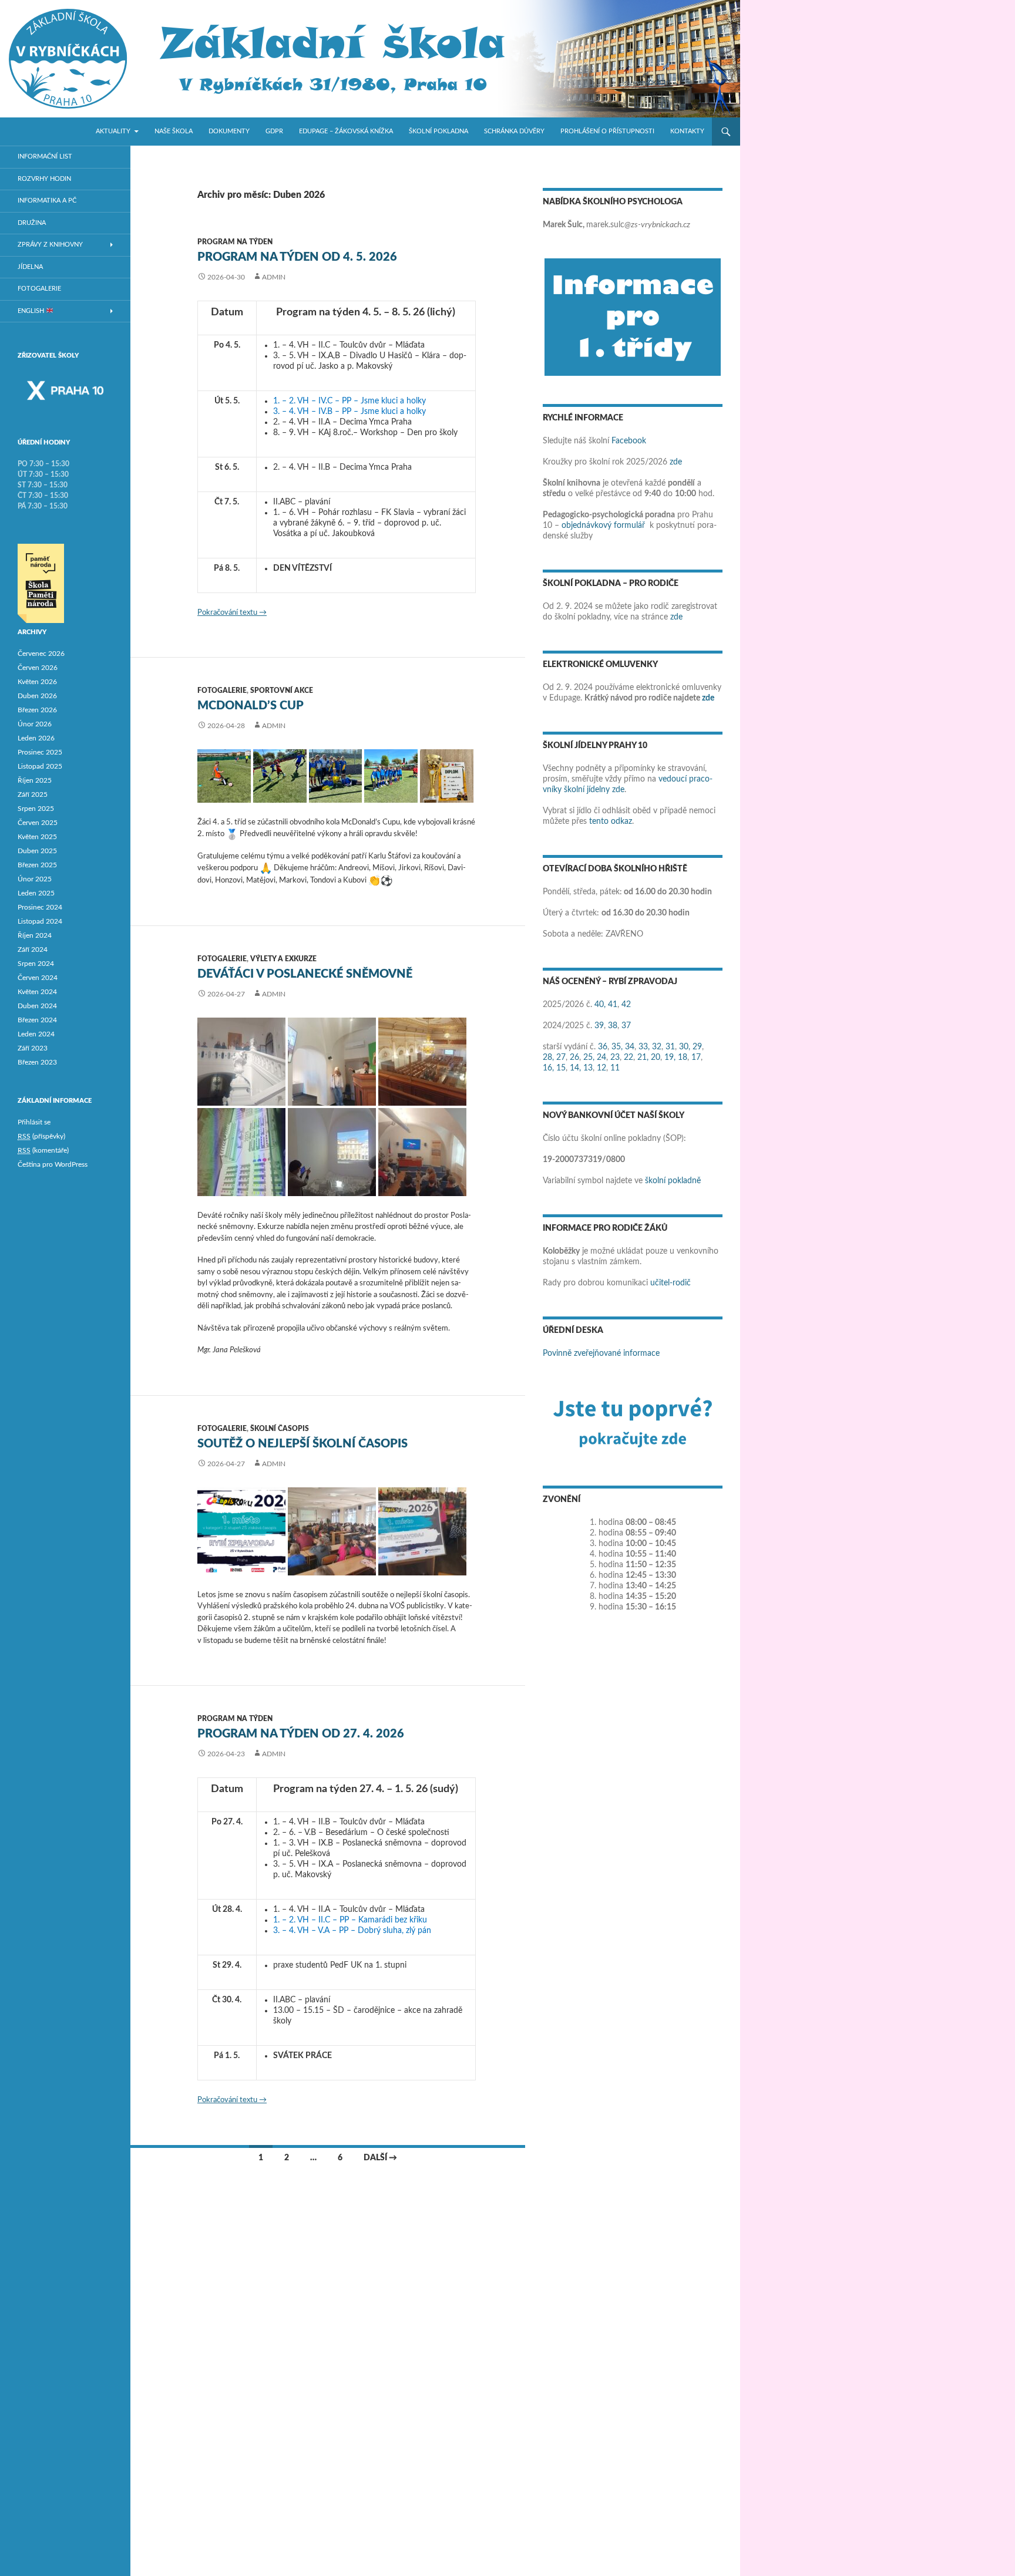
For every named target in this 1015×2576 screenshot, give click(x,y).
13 (588, 1068)
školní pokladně (673, 1181)
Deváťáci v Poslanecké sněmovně (305, 974)
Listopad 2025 (40, 766)
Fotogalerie (222, 691)
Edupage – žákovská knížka (346, 131)
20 (656, 1058)
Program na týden (235, 242)
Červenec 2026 (41, 654)
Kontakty (687, 131)
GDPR (274, 131)
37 (626, 1026)
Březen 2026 (37, 710)
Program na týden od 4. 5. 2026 (297, 257)
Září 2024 (33, 949)
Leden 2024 (36, 1034)
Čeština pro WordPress (53, 1164)
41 (613, 1005)
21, (643, 1058)
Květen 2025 (37, 837)
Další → (380, 2158)
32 (657, 1047)
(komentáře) (43, 1150)
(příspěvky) (41, 1136)
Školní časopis (280, 1429)
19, (670, 1058)
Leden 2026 (36, 738)
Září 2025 (33, 794)
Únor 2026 (35, 724)
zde (676, 462)
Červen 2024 (38, 978)
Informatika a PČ (47, 201)
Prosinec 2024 (40, 907)
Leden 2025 (36, 893)
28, (548, 1058)
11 (615, 1068)
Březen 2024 (37, 1020)
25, (589, 1058)
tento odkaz (611, 821)
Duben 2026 (37, 696)
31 (670, 1047)
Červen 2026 (38, 668)
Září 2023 (33, 1048)
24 (601, 1058)
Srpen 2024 (36, 964)
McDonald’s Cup (251, 706)
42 (626, 1005)
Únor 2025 (35, 879)
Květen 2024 (37, 992)
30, (685, 1047)
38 (613, 1026)
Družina (32, 223)
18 (683, 1058)
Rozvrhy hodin (44, 179)
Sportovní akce (282, 691)
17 (696, 1058)
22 (629, 1058)
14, (575, 1068)
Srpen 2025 (36, 809)
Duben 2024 (37, 1006)
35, (617, 1047)
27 (561, 1058)
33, (644, 1047)
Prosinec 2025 (40, 752)
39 (599, 1026)
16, (548, 1068)
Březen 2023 (37, 1062)
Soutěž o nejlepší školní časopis (303, 1444)
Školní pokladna (438, 131)
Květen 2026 (37, 682)
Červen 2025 (38, 823)
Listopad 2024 (40, 921)
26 (574, 1058)
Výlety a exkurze (283, 959)
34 (630, 1047)
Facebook (629, 441)
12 (601, 1068)
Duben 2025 (37, 851)
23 (615, 1058)
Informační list (45, 156)
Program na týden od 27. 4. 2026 (301, 1734)
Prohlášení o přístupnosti (607, 131)
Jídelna (30, 267)
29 (697, 1047)
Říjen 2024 (35, 935)
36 (603, 1047)
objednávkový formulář (603, 526)
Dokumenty (229, 131)
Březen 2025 (37, 865)
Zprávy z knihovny (50, 245)
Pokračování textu (232, 613)
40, (600, 1005)
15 (561, 1068)
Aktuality (113, 131)
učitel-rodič (670, 1283)
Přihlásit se (34, 1122)
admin (274, 277)
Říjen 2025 (35, 780)
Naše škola (174, 131)
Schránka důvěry (514, 131)
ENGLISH (32, 311)
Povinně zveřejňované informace (601, 1353)
